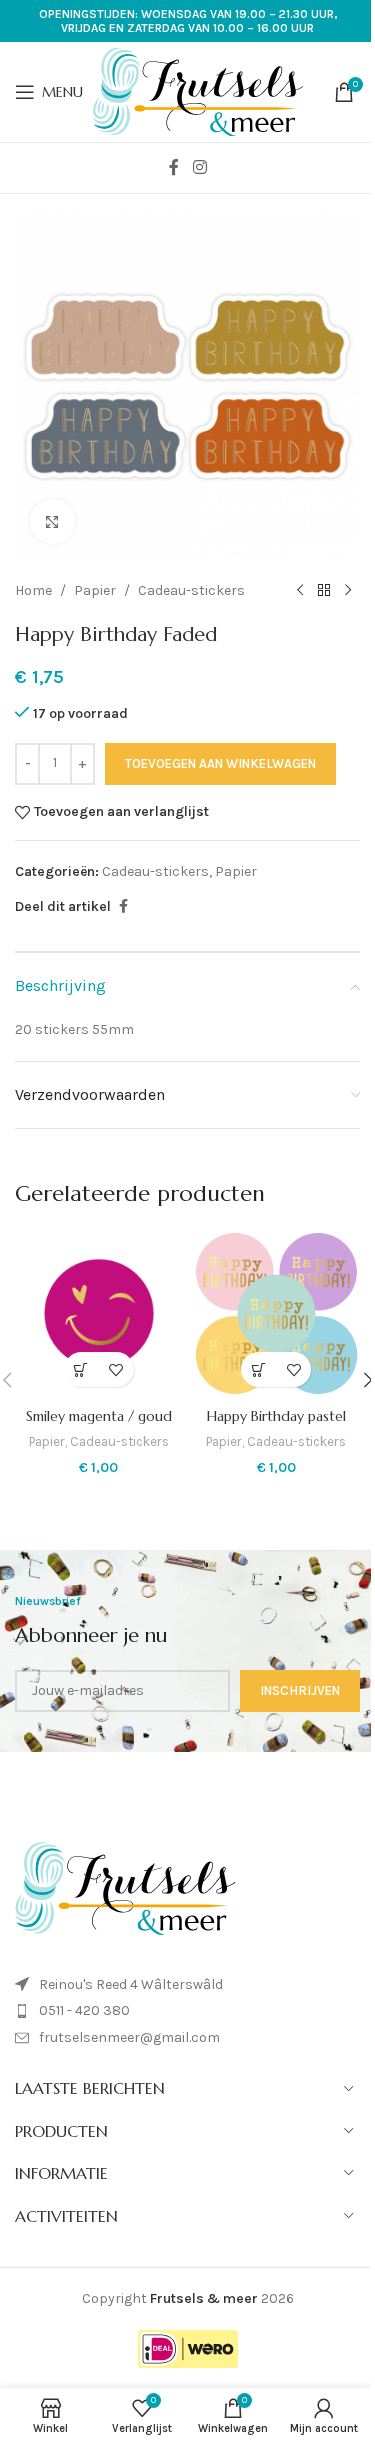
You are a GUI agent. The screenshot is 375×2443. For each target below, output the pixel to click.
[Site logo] (198, 90)
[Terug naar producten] (324, 591)
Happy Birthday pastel (276, 1416)
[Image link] (125, 1886)
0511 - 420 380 (84, 2010)
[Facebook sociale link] (174, 167)
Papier (95, 590)
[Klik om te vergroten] (52, 521)
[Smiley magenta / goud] (99, 1314)
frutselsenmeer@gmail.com (129, 2037)
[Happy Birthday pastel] (277, 1314)
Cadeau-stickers (191, 590)
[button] (81, 1369)
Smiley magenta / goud (99, 1416)
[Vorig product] (300, 591)
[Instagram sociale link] (199, 167)
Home (33, 590)
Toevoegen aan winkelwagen (220, 763)
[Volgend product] (348, 591)
